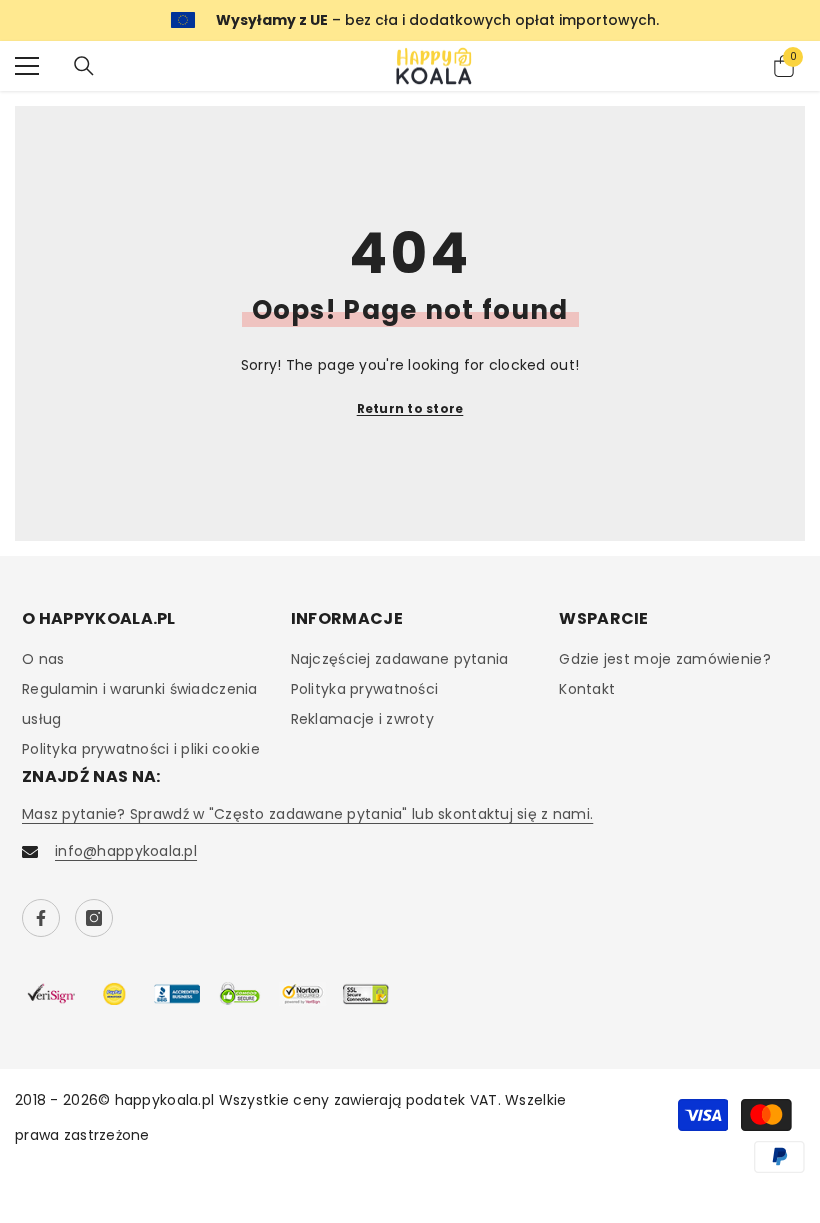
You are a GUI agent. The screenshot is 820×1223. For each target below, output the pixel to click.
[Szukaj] (84, 66)
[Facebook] (41, 918)
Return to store (410, 408)
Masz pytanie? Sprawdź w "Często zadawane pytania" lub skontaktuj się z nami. (307, 814)
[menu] (27, 66)
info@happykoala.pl (126, 851)
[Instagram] (94, 918)
